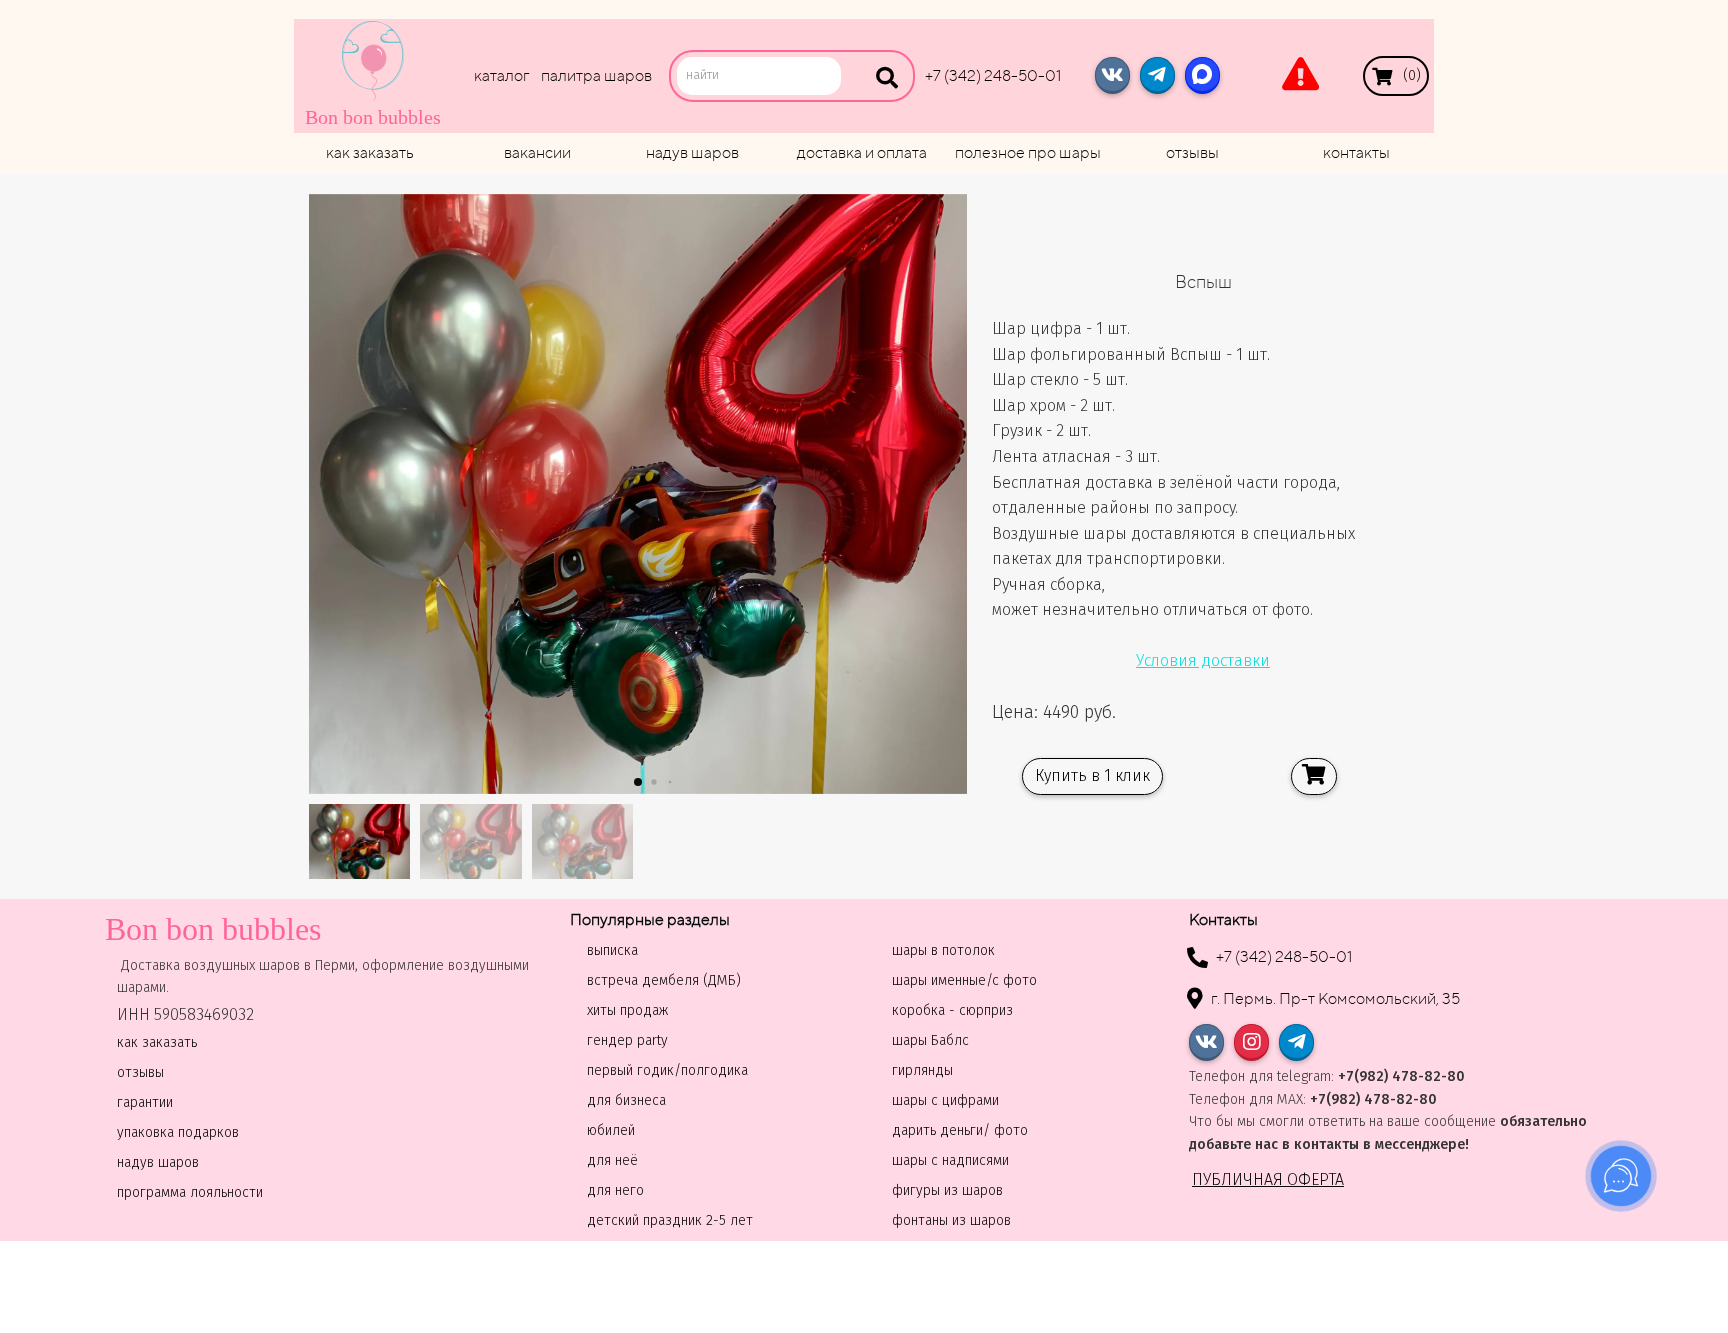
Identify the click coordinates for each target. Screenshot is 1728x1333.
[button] (638, 782)
